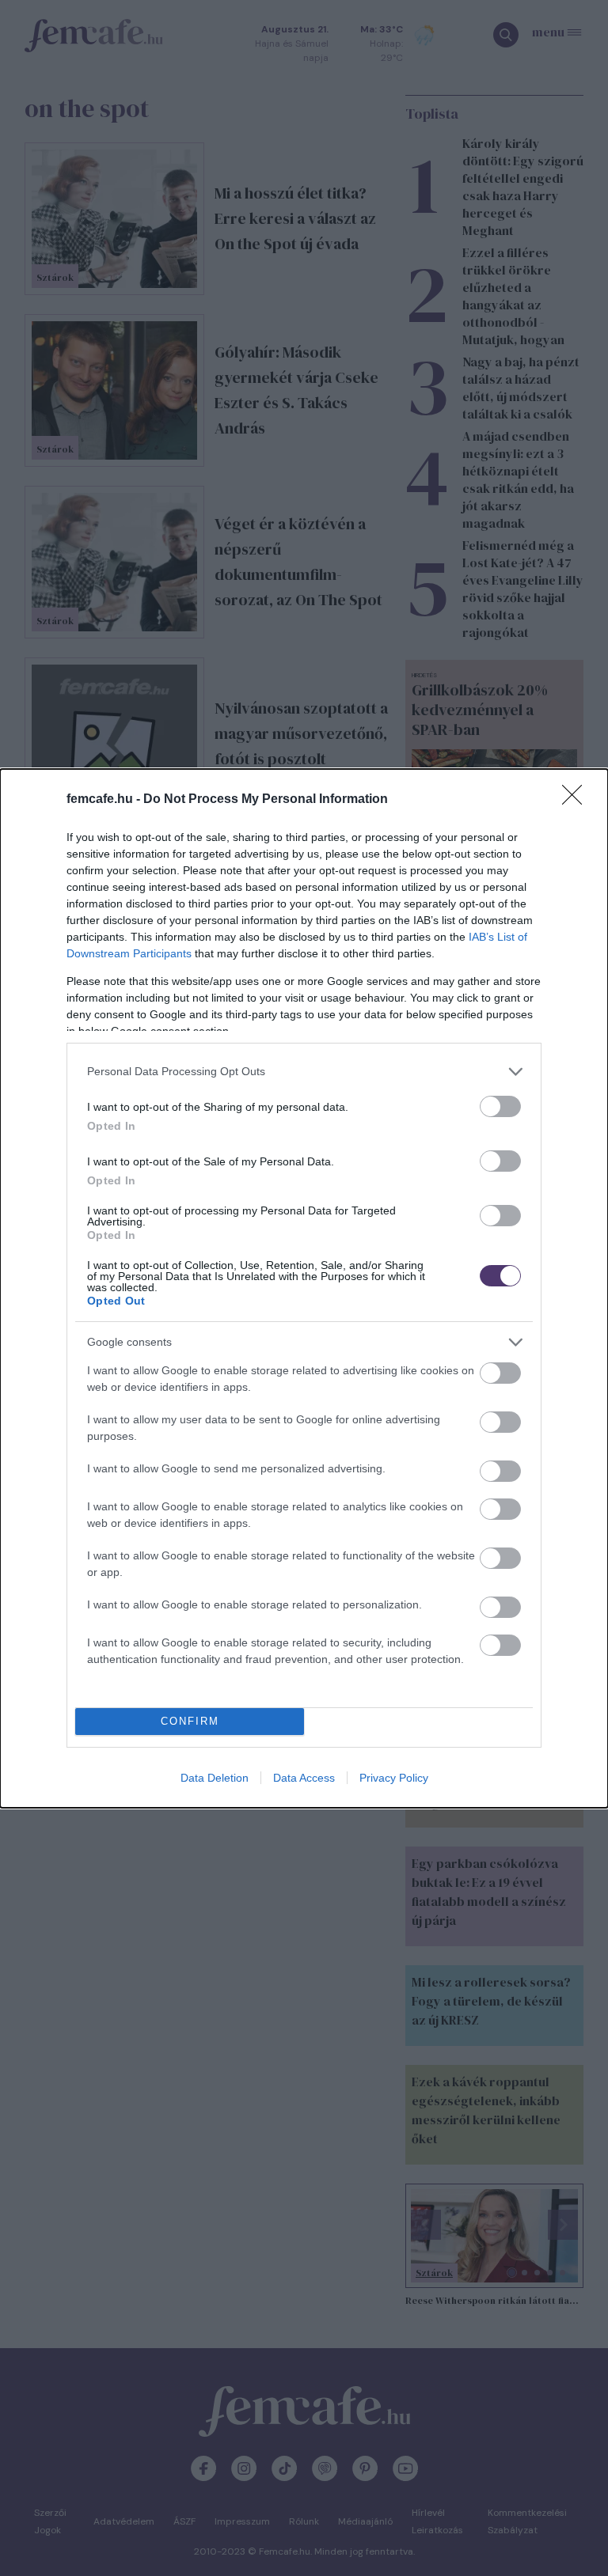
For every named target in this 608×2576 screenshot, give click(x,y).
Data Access (304, 1778)
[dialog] (304, 1288)
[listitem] (304, 1072)
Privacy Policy (394, 1778)
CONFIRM (190, 1721)
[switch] (500, 1106)
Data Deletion (215, 1778)
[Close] (577, 800)
